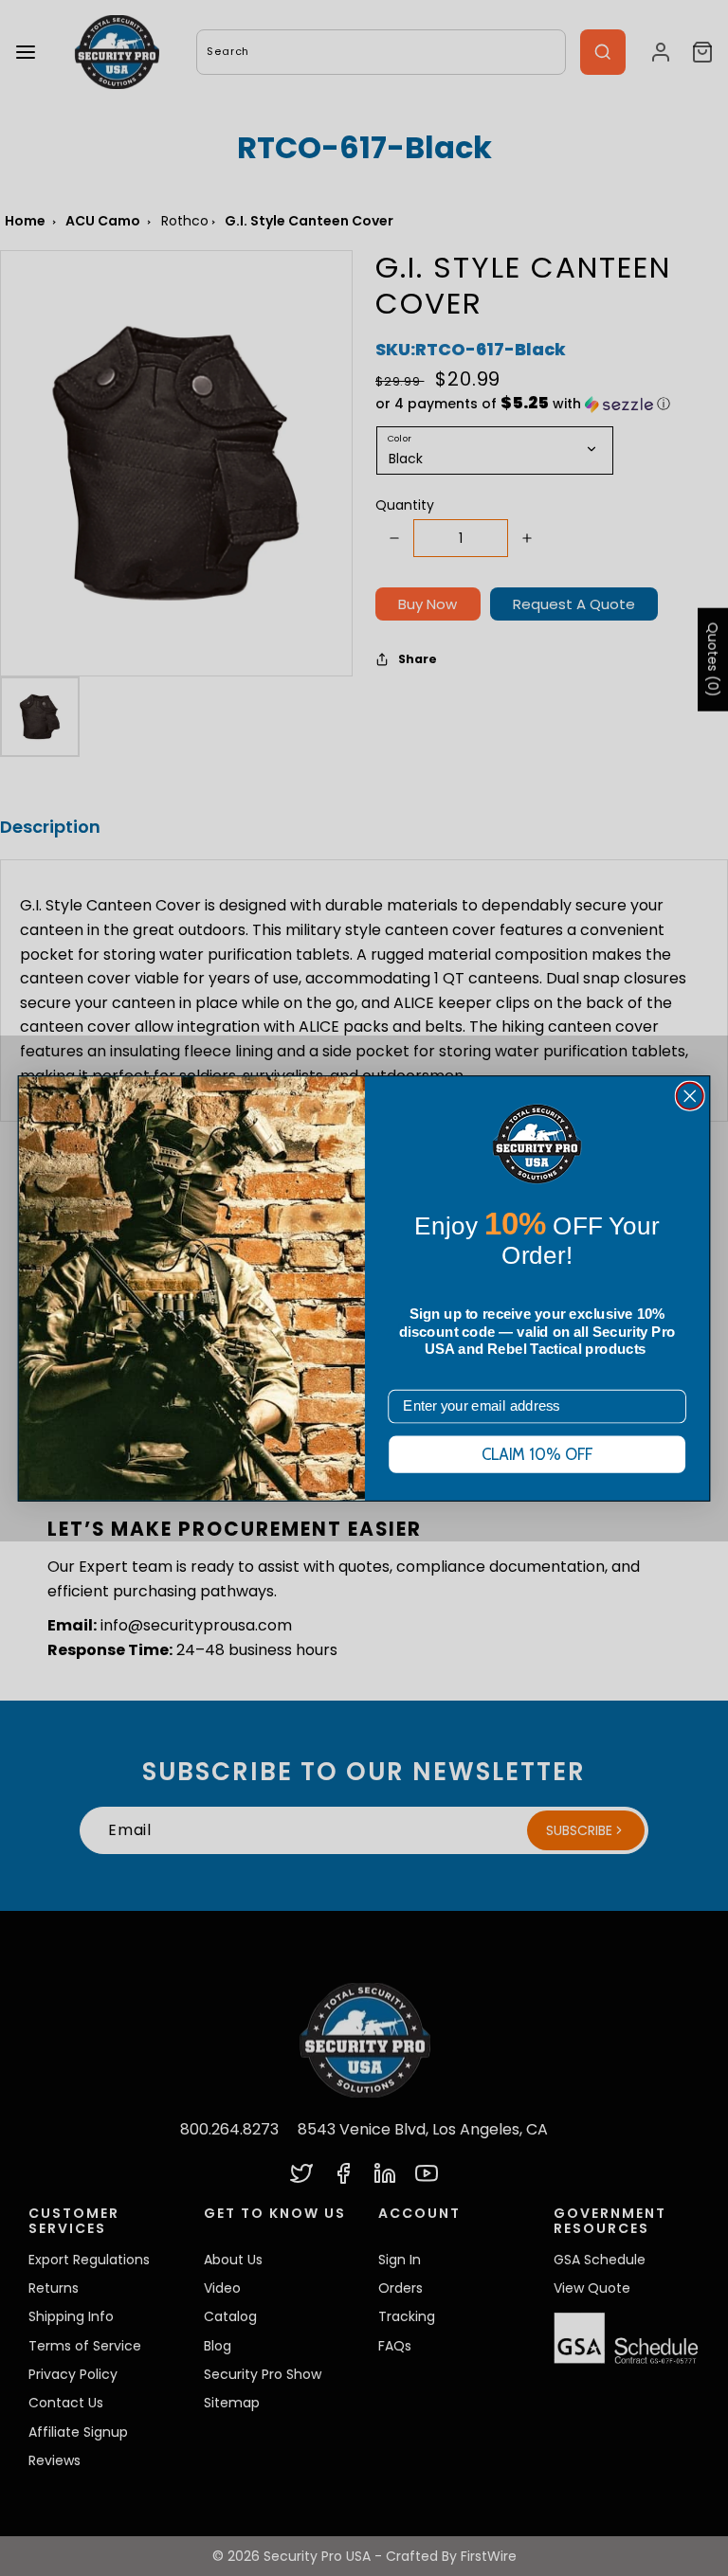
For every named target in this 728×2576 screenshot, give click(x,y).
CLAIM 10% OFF (537, 1455)
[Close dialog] (690, 1095)
